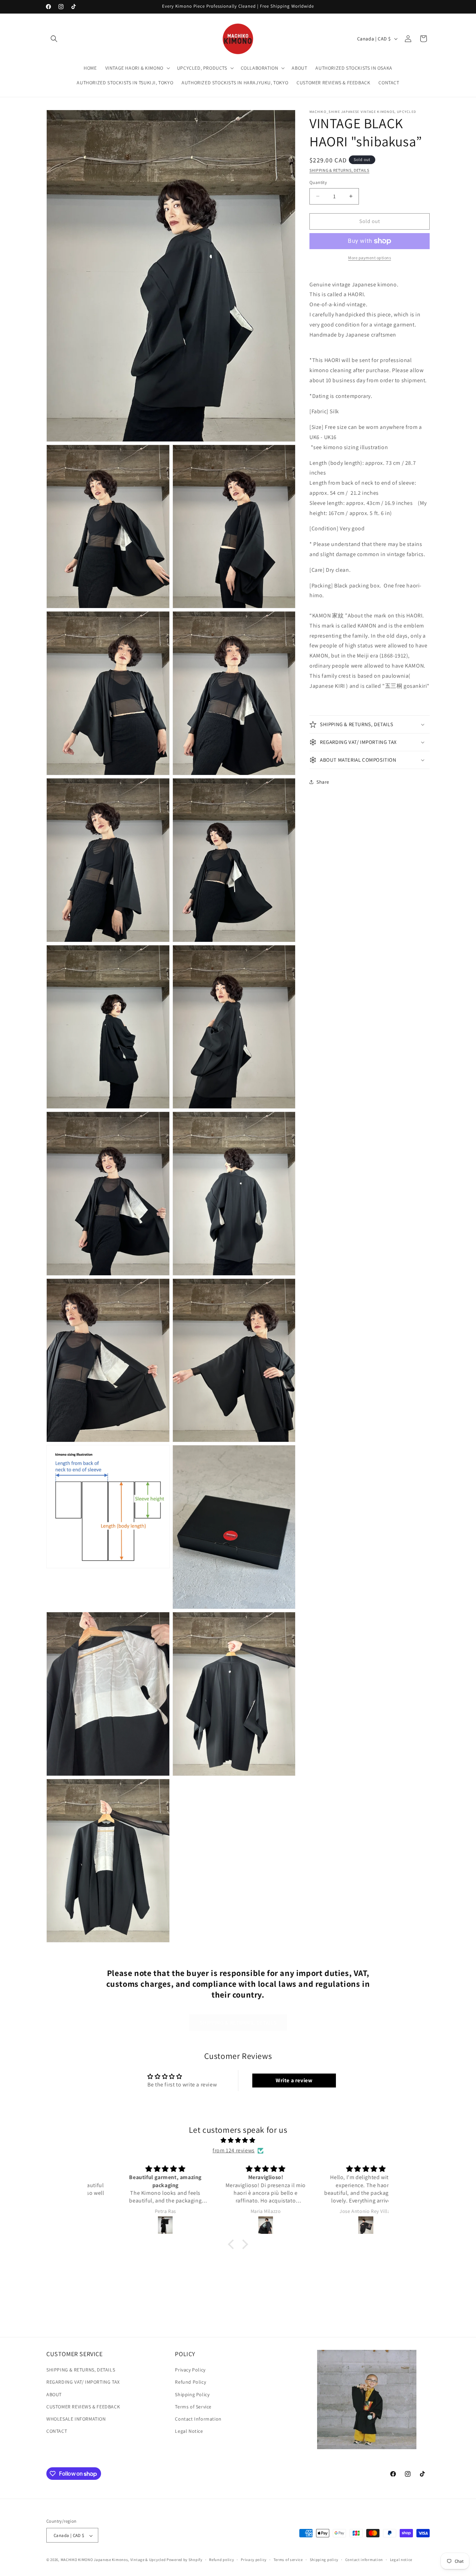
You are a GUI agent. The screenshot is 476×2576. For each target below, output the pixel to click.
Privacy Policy (190, 2370)
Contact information (364, 2560)
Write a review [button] (294, 2081)
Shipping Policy (192, 2394)
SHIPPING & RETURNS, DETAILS (339, 170)
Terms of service (288, 2560)
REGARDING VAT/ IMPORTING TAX (83, 2382)
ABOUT (54, 2394)
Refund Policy (190, 2382)
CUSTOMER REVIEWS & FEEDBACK (83, 2407)
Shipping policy (324, 2560)
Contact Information (198, 2419)
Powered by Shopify (185, 2560)
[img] (238, 2141)
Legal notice (401, 2560)
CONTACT (57, 2431)
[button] (54, 39)
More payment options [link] (370, 258)
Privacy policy (254, 2560)
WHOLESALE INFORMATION (76, 2419)
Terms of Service (193, 2407)
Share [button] (323, 782)
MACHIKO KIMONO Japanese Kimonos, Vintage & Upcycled (113, 2560)
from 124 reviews (234, 2151)
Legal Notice (189, 2431)
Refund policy (221, 2560)
